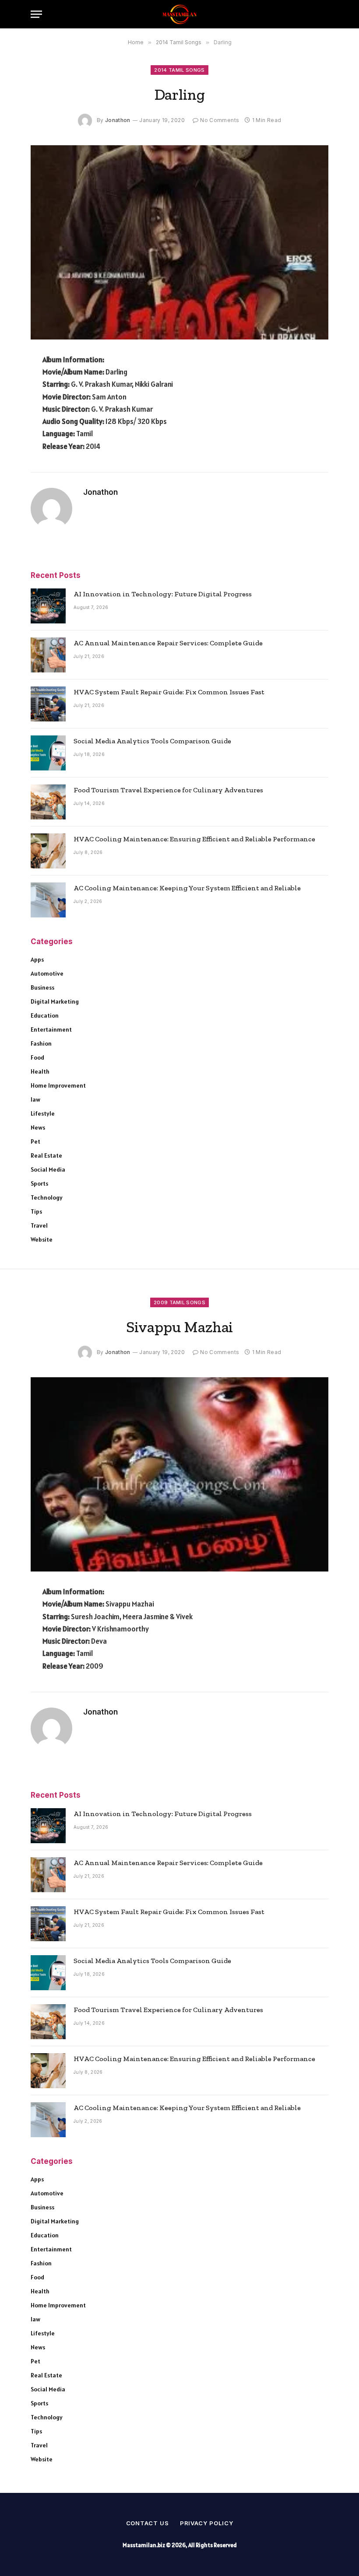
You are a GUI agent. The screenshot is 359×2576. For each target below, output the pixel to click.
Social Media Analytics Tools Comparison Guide (152, 741)
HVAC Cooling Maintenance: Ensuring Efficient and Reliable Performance (194, 839)
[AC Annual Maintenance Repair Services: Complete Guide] (48, 655)
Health (40, 1071)
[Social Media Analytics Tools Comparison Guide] (48, 753)
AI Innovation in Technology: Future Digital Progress (163, 594)
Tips (36, 1211)
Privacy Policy (207, 2523)
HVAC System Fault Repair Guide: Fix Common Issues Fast (169, 692)
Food (37, 1057)
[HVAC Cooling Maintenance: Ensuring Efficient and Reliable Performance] (48, 851)
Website (42, 1239)
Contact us (148, 2523)
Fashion (41, 1043)
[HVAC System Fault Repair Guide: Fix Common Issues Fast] (48, 704)
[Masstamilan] (179, 14)
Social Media (48, 1169)
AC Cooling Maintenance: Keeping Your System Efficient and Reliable (187, 888)
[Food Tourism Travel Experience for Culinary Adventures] (48, 802)
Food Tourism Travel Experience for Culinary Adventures (168, 790)
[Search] (324, 14)
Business (42, 987)
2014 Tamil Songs (179, 70)
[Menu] (36, 14)
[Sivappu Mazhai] (179, 1474)
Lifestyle (43, 1113)
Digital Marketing (55, 1001)
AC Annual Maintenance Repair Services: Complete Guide (168, 643)
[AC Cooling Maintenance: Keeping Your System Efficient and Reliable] (48, 900)
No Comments (220, 120)
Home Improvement (58, 1085)
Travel (39, 1225)
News (38, 1127)
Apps (37, 959)
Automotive (47, 973)
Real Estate (46, 1155)
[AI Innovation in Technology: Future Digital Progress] (48, 606)
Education (45, 1015)
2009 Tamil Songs (179, 1302)
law (35, 1099)
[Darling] (179, 242)
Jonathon (118, 120)
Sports (39, 1183)
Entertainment (51, 1029)
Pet (35, 1141)
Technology (47, 1197)
